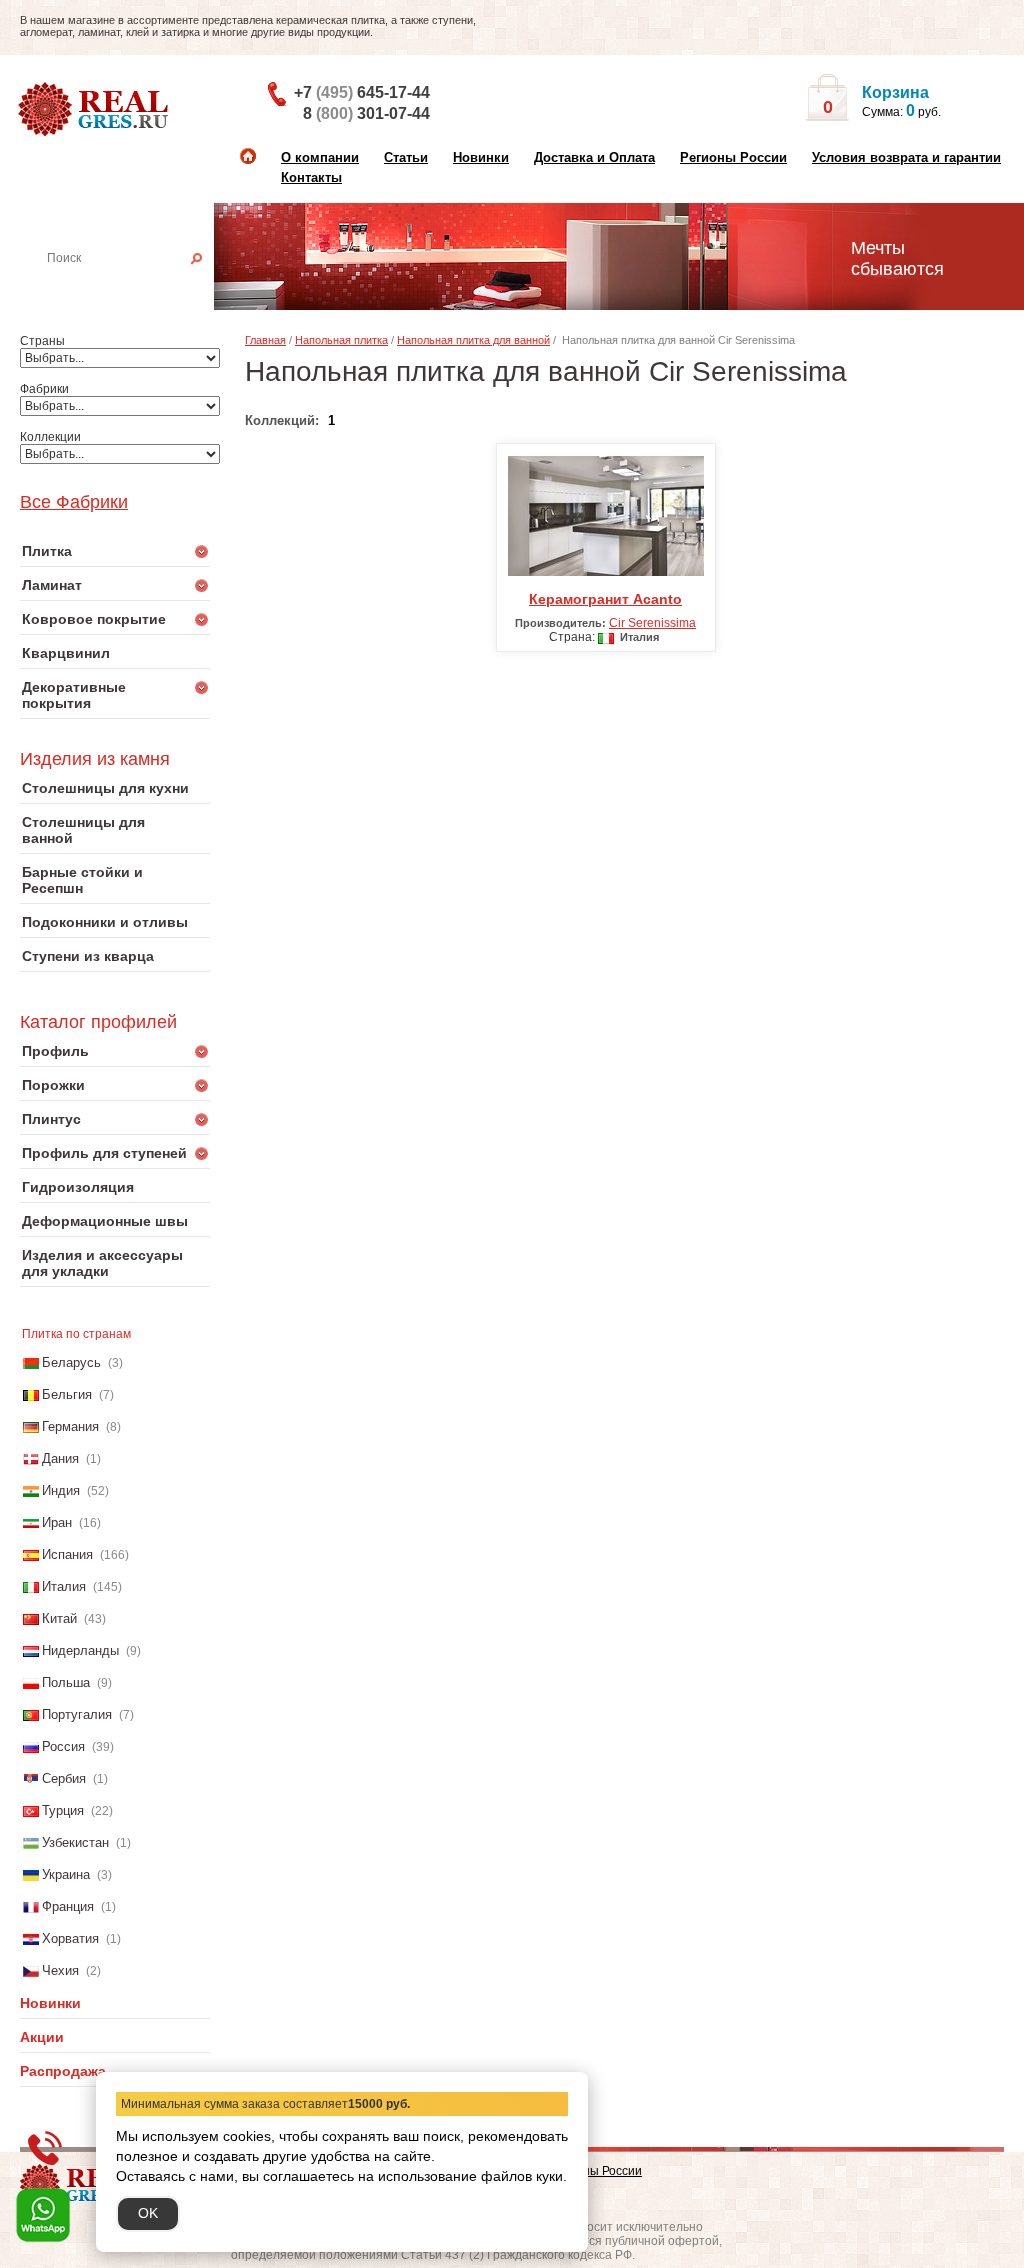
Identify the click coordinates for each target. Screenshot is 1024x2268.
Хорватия (70, 1938)
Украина (66, 1874)
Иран (57, 1522)
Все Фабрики (74, 502)
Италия (64, 1586)
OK (148, 2213)
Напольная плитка (341, 340)
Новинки (481, 157)
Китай (59, 1618)
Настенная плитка (137, 286)
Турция (63, 1810)
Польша (66, 1682)
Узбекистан (75, 1842)
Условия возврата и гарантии (906, 157)
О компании (320, 157)
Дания (60, 1458)
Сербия (64, 1778)
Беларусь (71, 1362)
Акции (42, 2037)
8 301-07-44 (366, 113)
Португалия (77, 1714)
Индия (61, 1490)
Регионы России (733, 157)
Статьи (406, 157)
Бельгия (67, 1394)
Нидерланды (80, 1650)
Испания (67, 1554)
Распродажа (63, 2071)
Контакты (311, 177)
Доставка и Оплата (594, 157)
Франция (68, 1906)
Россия (63, 1746)
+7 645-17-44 (362, 92)
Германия (70, 1426)
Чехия (60, 1970)
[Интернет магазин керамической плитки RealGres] (95, 110)
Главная (265, 340)
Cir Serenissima (652, 623)
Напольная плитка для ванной (473, 340)
